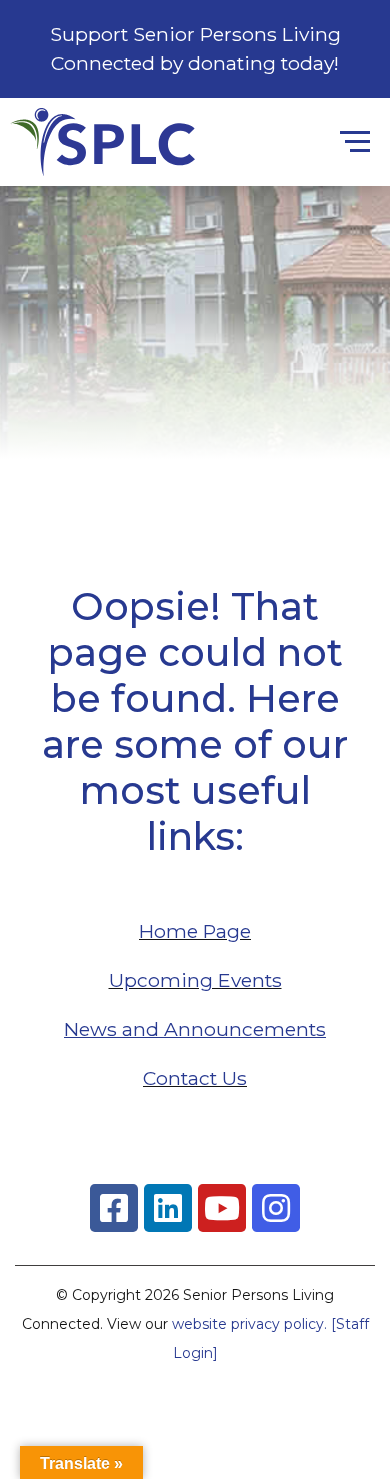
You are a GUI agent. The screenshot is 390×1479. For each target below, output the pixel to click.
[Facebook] (114, 1208)
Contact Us (195, 1078)
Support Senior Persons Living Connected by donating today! (195, 48)
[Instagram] (276, 1208)
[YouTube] (222, 1208)
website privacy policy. (249, 1324)
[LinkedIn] (168, 1208)
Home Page (195, 931)
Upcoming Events (195, 980)
